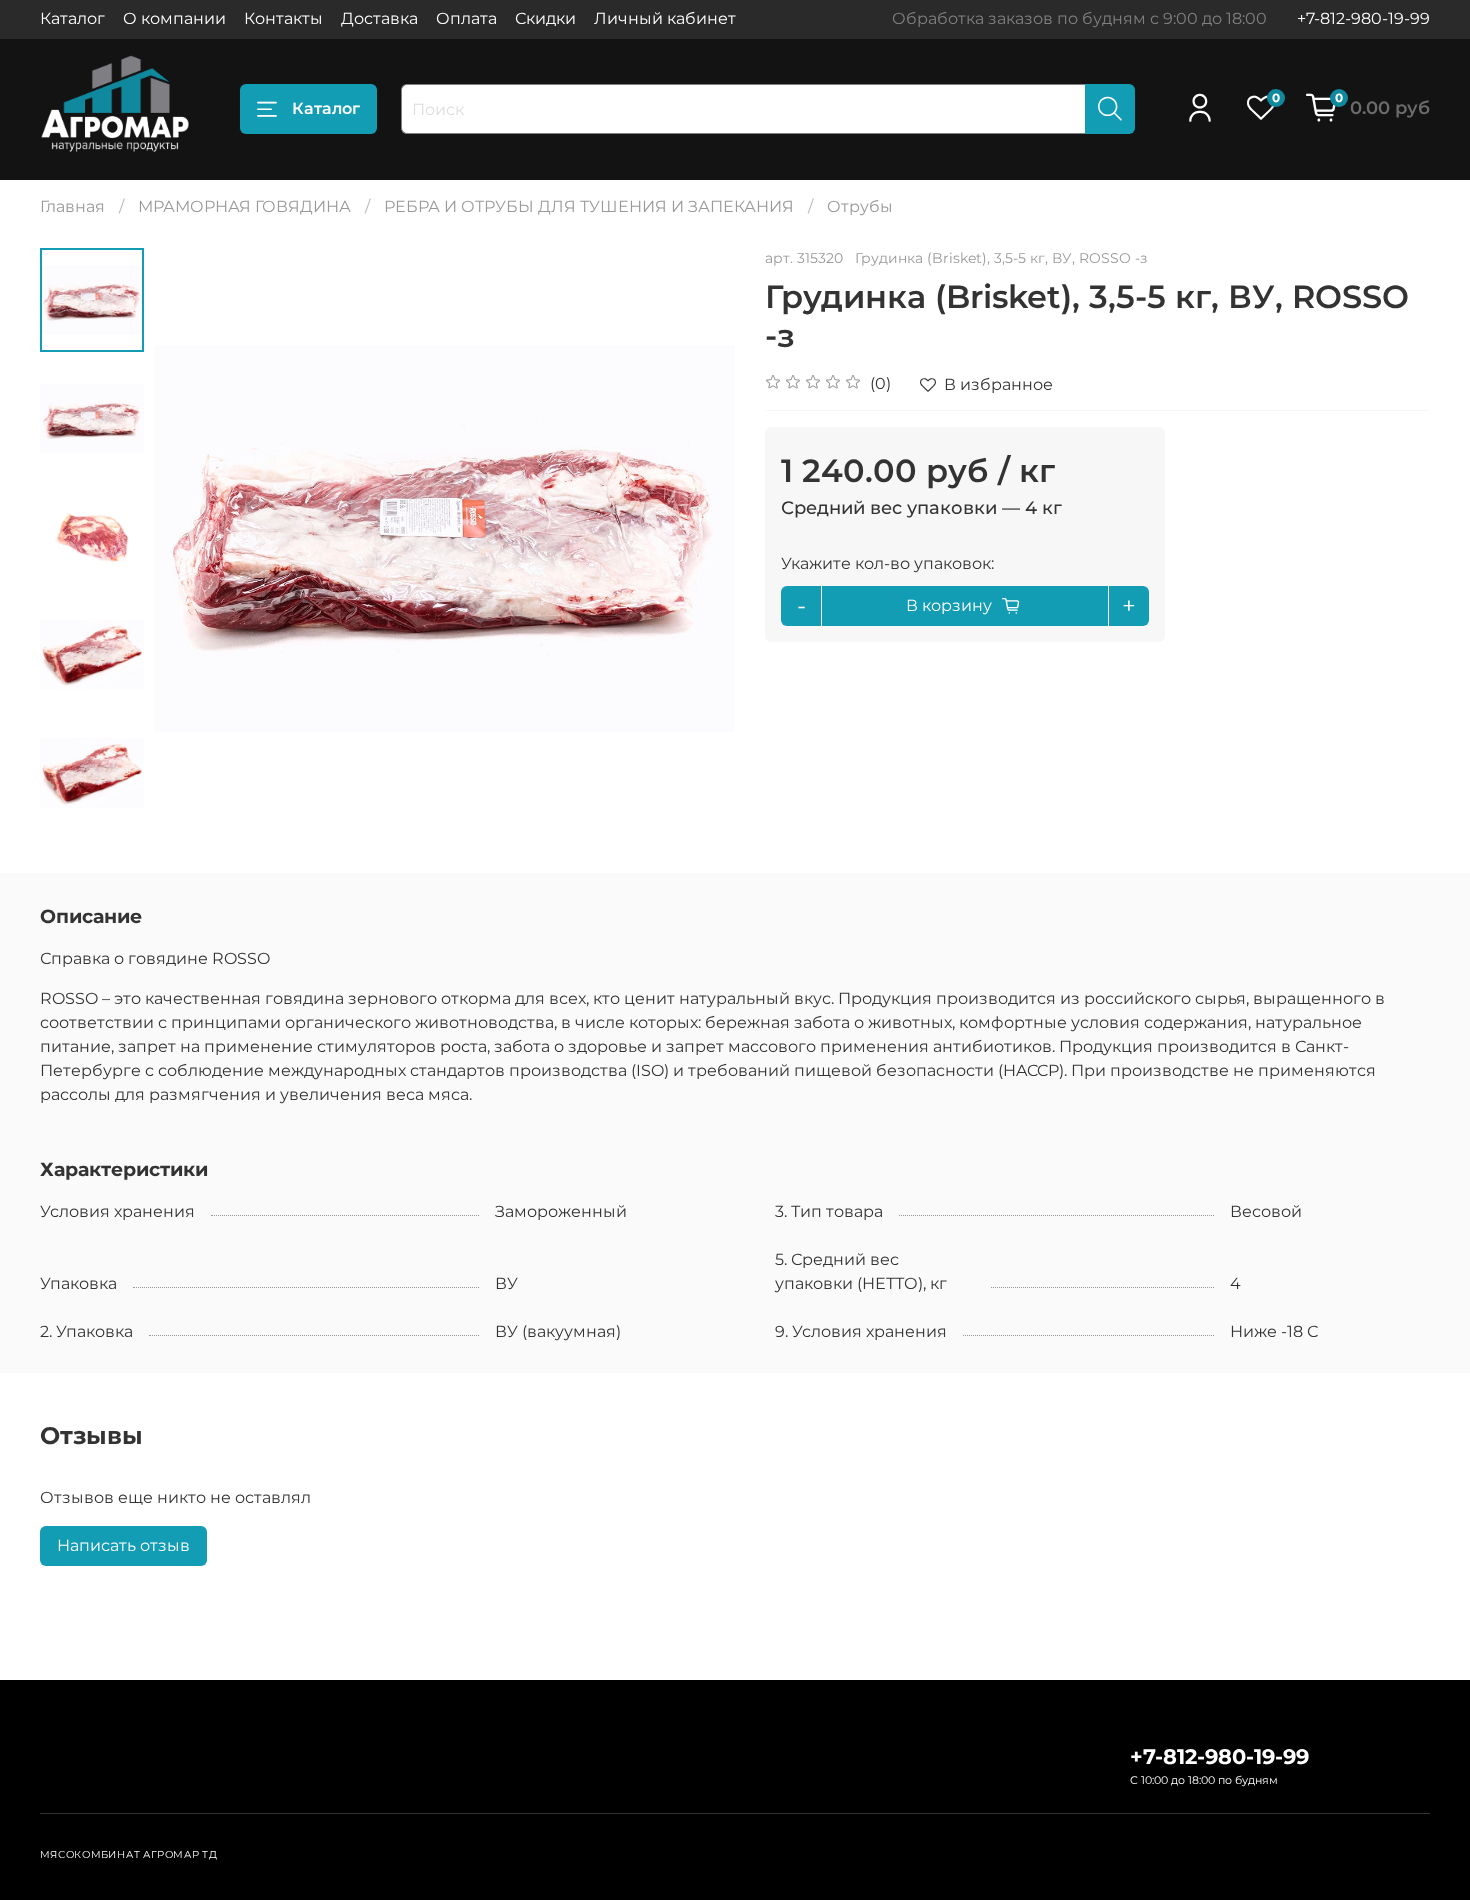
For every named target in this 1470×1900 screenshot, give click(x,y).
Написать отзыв (123, 1545)
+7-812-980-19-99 (1363, 18)
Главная (72, 206)
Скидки (545, 18)
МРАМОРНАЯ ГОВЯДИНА (244, 206)
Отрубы (860, 206)
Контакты (283, 18)
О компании (174, 18)
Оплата (466, 18)
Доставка (379, 18)
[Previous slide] (194, 538)
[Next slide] (695, 538)
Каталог (72, 18)
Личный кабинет (665, 18)
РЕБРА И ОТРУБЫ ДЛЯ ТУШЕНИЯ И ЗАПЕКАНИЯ (589, 206)
